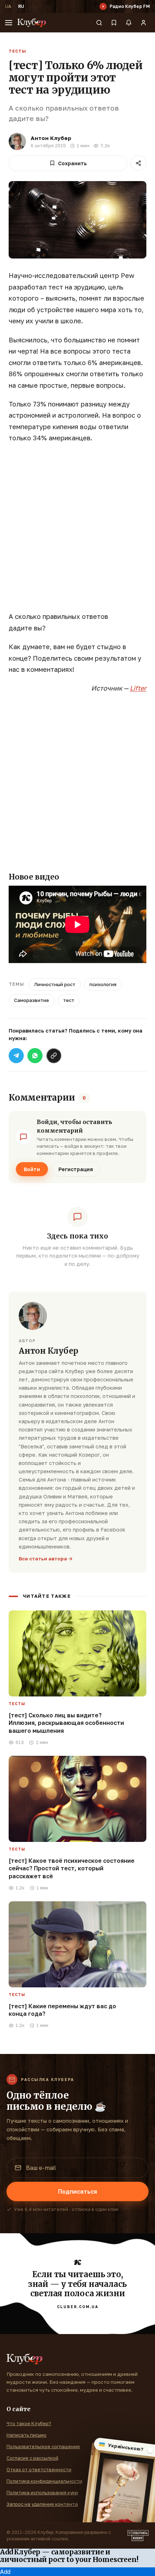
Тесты (17, 51)
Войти (32, 1169)
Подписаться (77, 2191)
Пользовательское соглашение (43, 2446)
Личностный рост (55, 984)
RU (21, 6)
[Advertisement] (77, 531)
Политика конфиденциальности (44, 2481)
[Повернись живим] (138, 2536)
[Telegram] (16, 1056)
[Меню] (9, 23)
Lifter (138, 688)
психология (103, 984)
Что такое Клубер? (29, 2423)
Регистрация (76, 1169)
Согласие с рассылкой (32, 2458)
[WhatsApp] (35, 1056)
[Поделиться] (138, 163)
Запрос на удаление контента (42, 2504)
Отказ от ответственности (39, 2469)
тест (69, 1000)
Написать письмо (26, 2435)
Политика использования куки (42, 2492)
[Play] (103, 6)
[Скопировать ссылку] (54, 1056)
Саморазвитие (32, 1000)
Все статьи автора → (46, 1559)
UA (8, 6)
